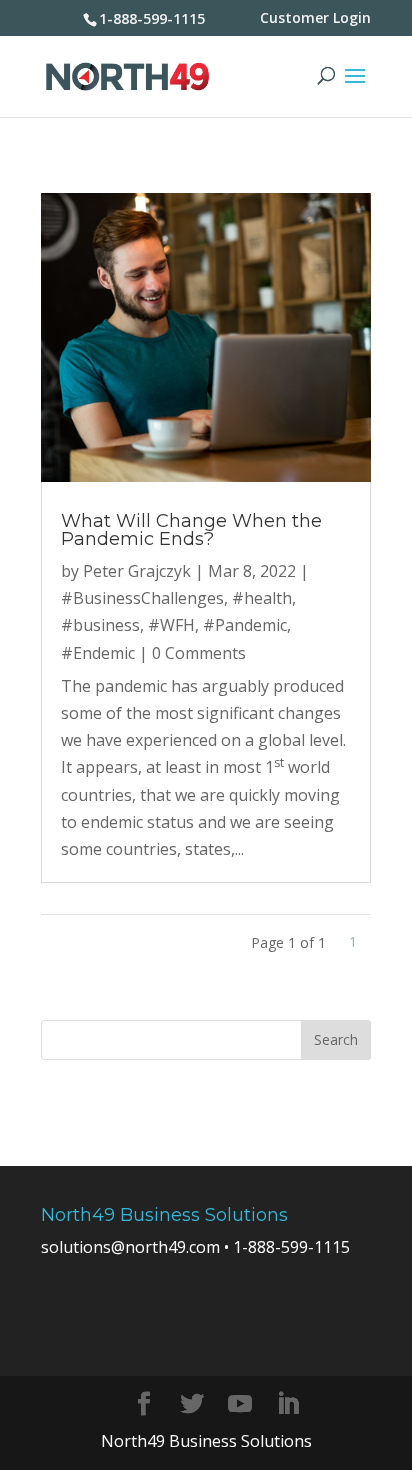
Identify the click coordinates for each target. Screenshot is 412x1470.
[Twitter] (192, 1404)
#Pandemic (245, 625)
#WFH (171, 625)
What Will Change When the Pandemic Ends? (191, 530)
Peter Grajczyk (137, 571)
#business (100, 625)
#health (262, 598)
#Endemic (98, 653)
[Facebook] (144, 1404)
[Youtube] (240, 1404)
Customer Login (315, 18)
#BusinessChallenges (142, 598)
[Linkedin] (288, 1404)
